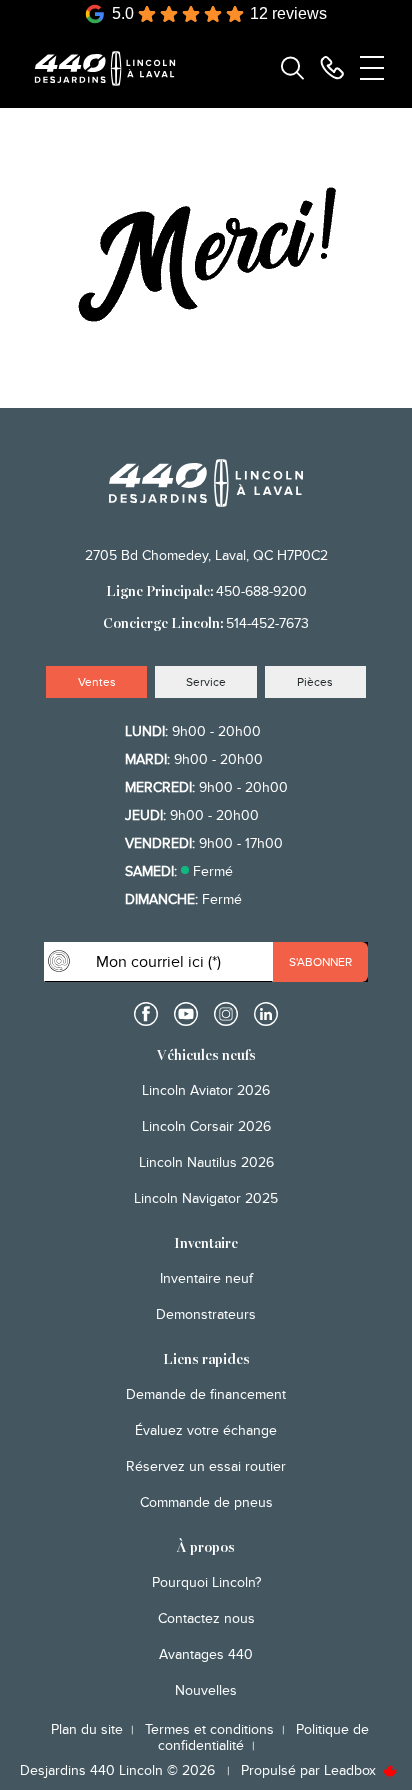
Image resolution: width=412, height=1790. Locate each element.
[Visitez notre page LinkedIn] (266, 1014)
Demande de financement (206, 1394)
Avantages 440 (206, 1654)
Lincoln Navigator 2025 (206, 1198)
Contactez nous (206, 1618)
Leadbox (352, 1770)
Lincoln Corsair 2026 (206, 1126)
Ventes (97, 682)
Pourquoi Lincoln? (206, 1582)
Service (206, 682)
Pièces (315, 682)
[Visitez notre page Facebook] (146, 1014)
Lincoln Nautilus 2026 (206, 1162)
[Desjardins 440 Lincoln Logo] (114, 68)
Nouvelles (206, 1690)
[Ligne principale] (332, 68)
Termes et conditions (209, 1729)
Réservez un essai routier (206, 1466)
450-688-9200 (261, 591)
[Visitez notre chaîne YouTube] (186, 1014)
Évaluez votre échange (206, 1430)
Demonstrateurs (206, 1314)
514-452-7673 (267, 623)
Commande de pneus (206, 1502)
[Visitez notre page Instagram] (226, 1014)
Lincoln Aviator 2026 (206, 1090)
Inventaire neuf (206, 1278)
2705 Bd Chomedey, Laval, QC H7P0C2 (206, 555)
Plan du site (87, 1729)
